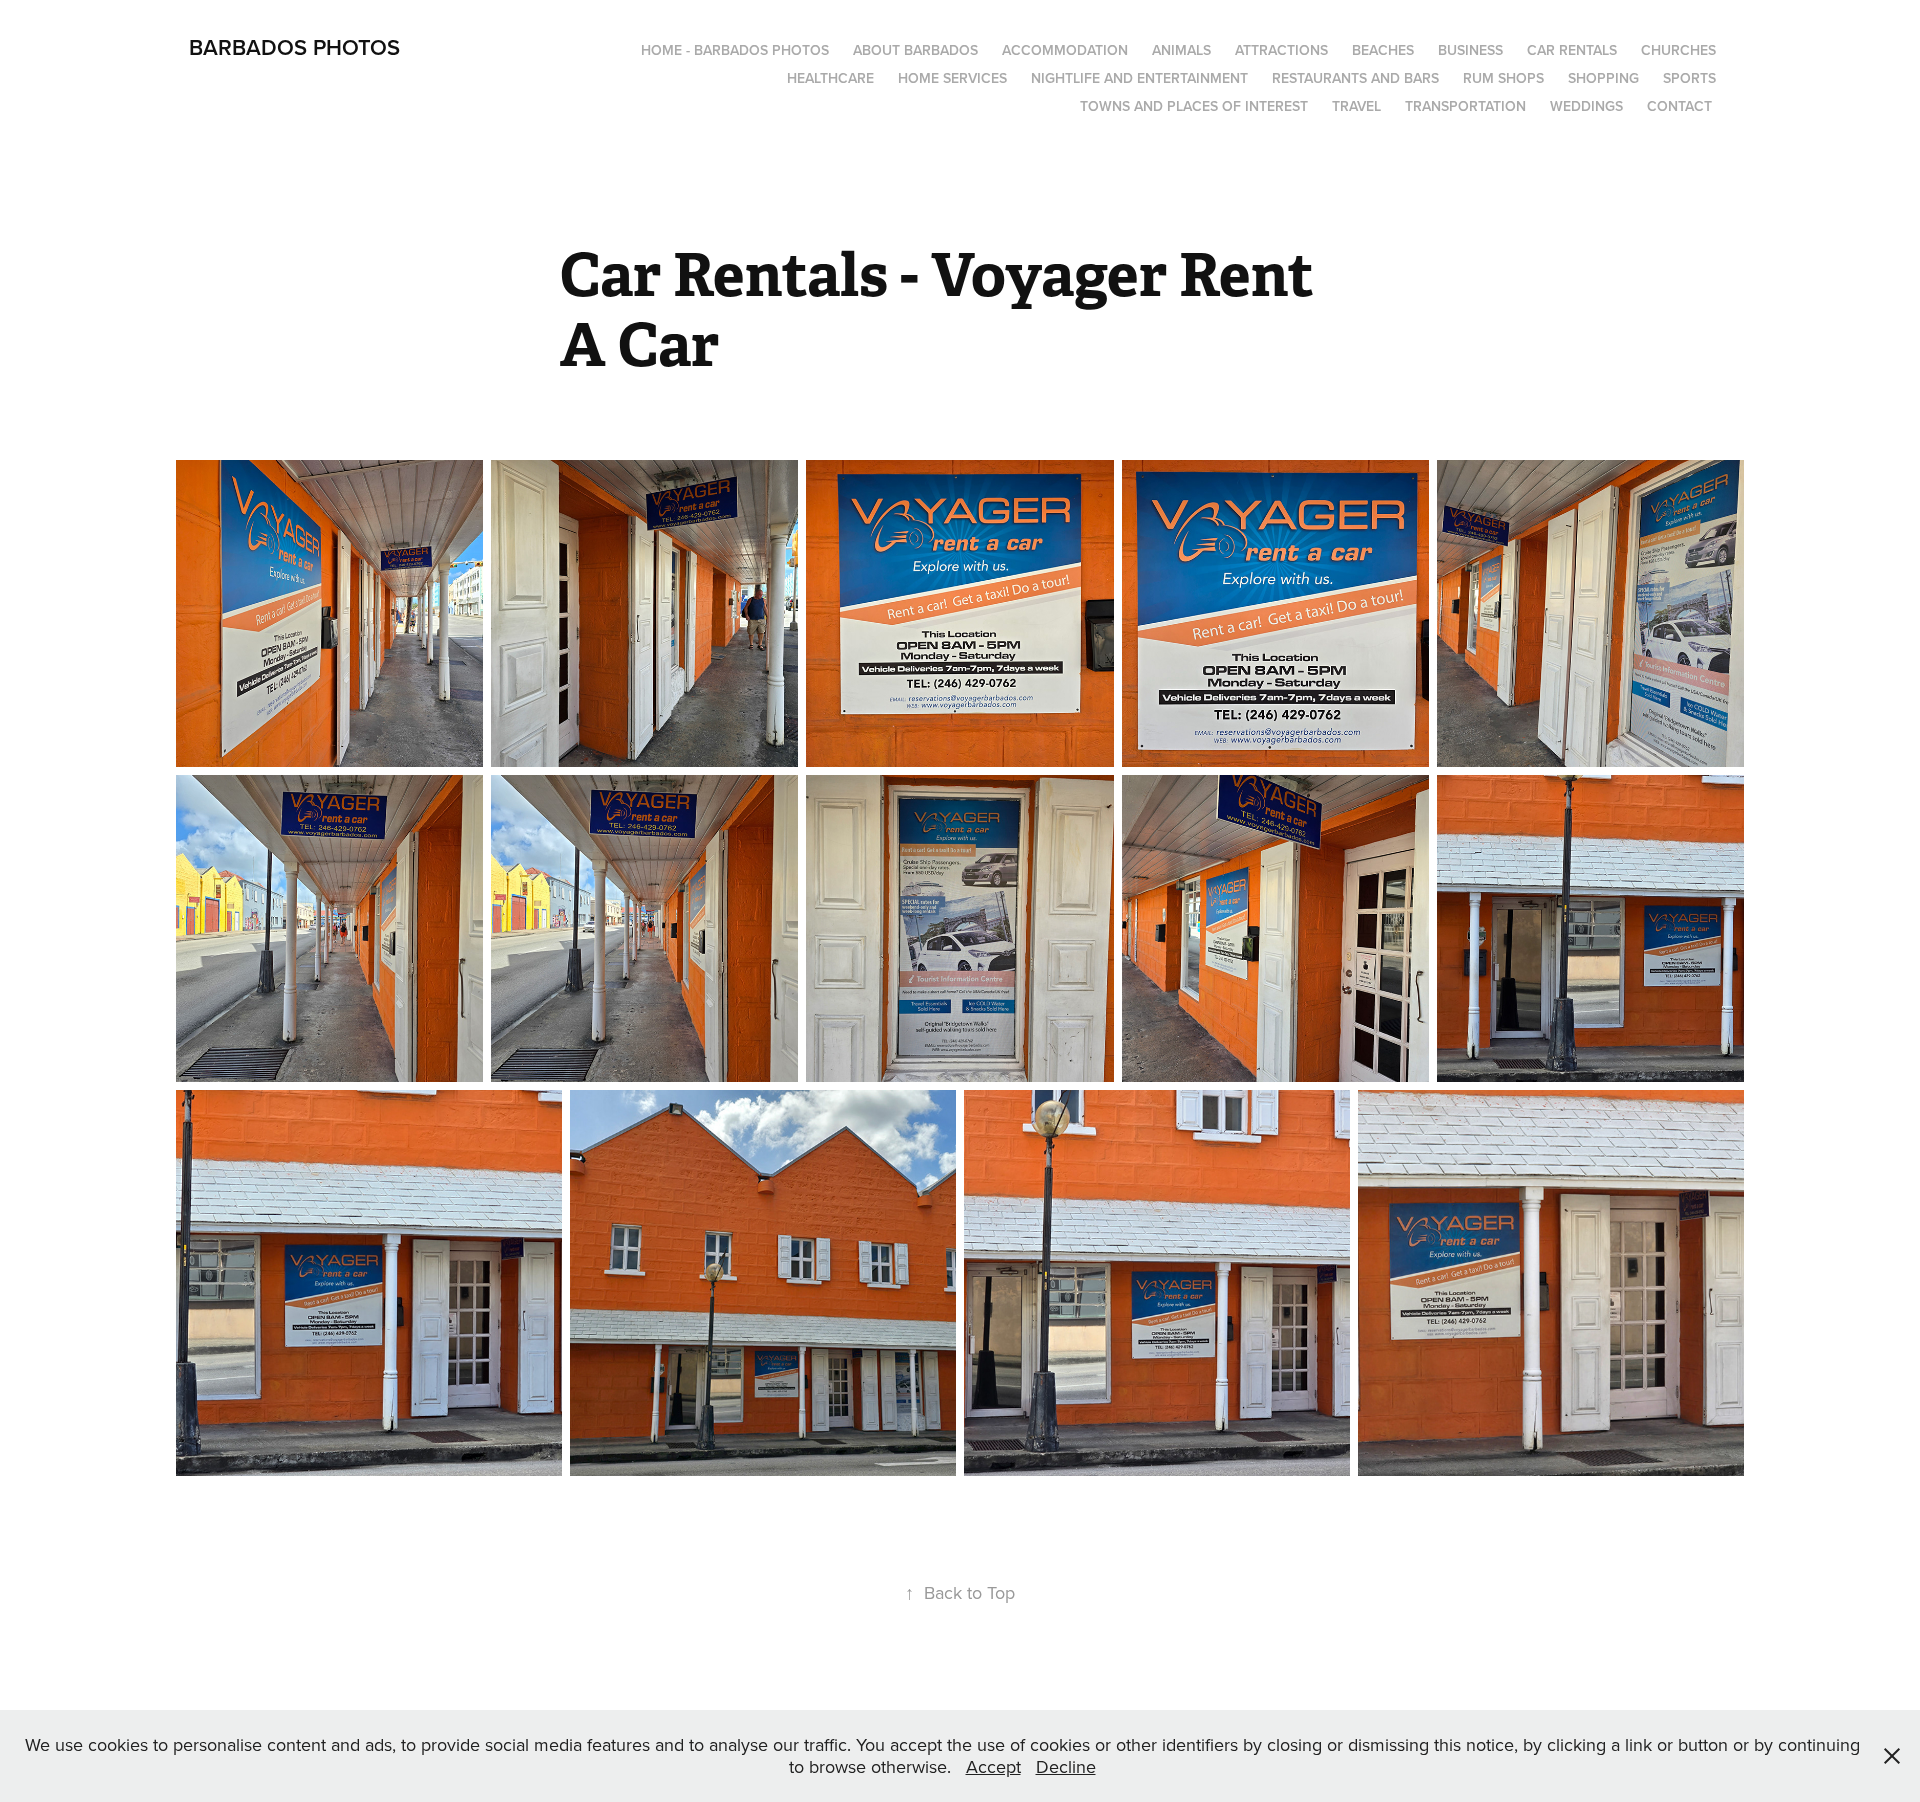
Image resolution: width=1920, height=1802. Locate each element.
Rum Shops (1503, 78)
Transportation (1465, 106)
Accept (993, 1766)
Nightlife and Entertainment (1139, 78)
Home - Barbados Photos (735, 50)
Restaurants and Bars (1355, 78)
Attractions (1281, 50)
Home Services (952, 78)
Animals (1181, 50)
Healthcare (830, 78)
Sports (1689, 78)
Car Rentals (1572, 50)
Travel (1356, 106)
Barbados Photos (294, 47)
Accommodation (1065, 50)
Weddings (1586, 106)
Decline (1066, 1766)
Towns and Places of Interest (1194, 106)
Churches (1678, 50)
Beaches (1383, 50)
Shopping (1603, 78)
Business (1470, 50)
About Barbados (915, 50)
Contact (1679, 106)
